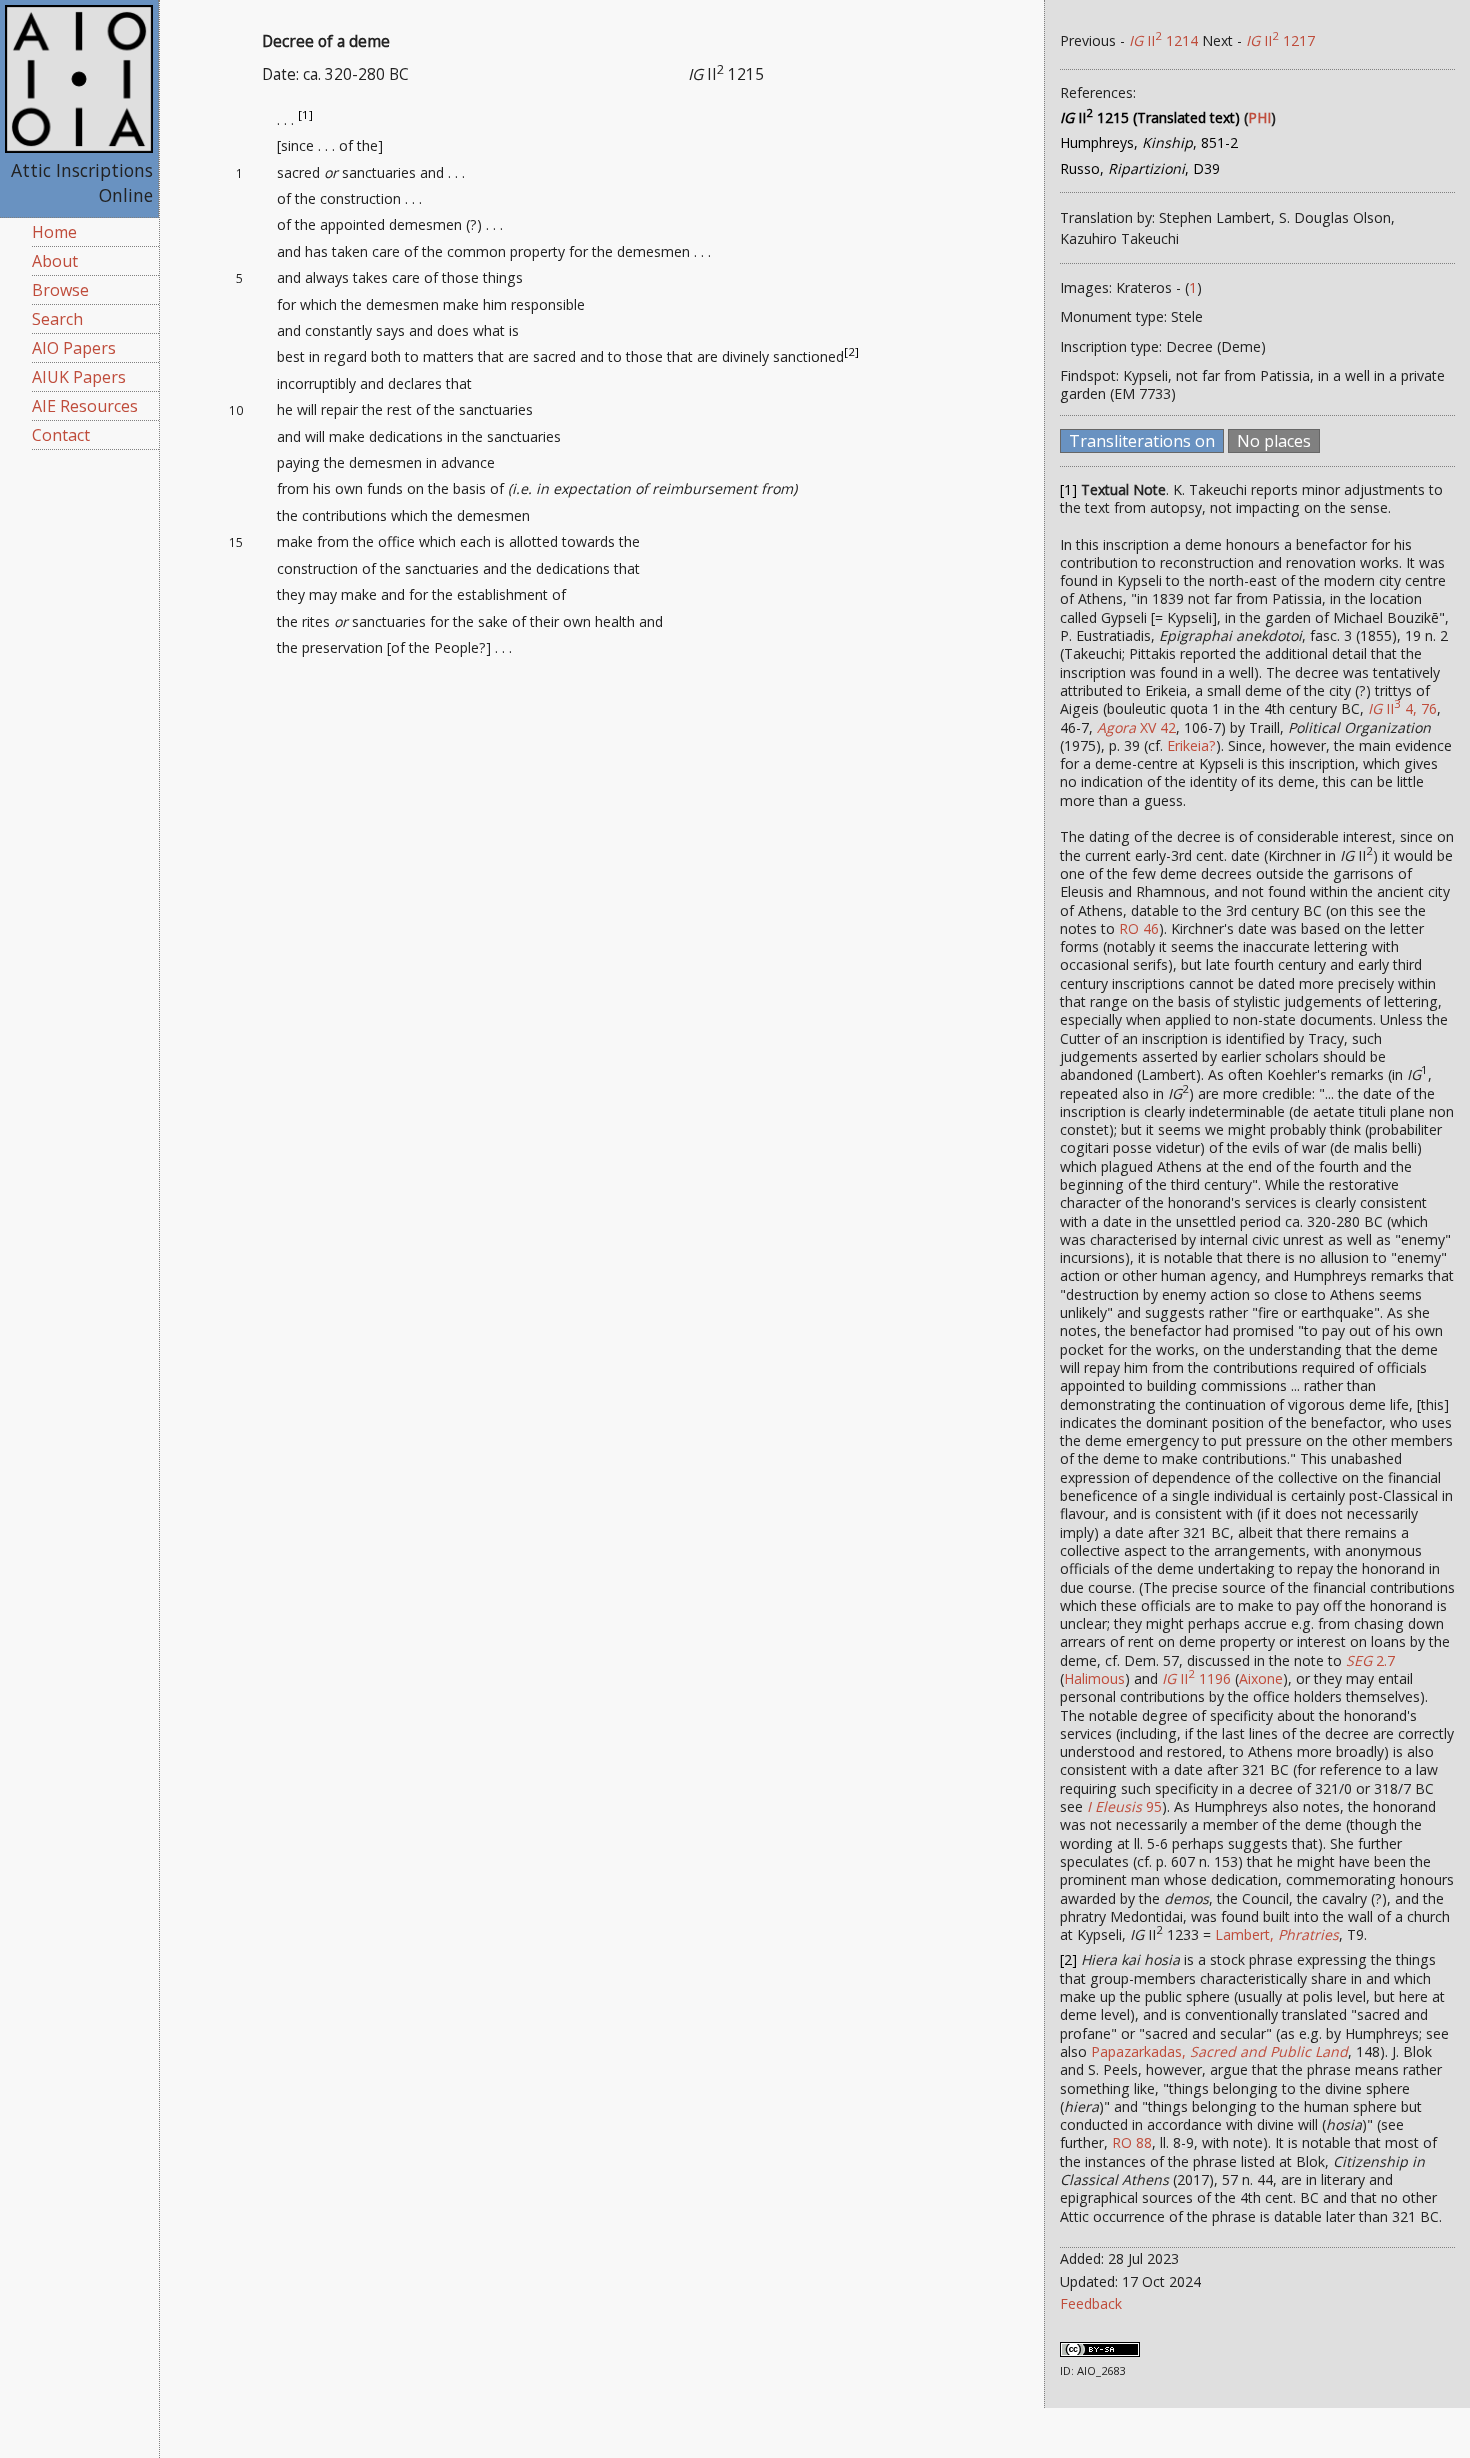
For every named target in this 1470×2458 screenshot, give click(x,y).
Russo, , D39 (1140, 168)
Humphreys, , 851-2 (1149, 142)
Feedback (1091, 2303)
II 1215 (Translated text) (1150, 117)
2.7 (1370, 1660)
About (55, 261)
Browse (60, 290)
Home (54, 232)
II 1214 (1163, 40)
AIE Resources (85, 406)
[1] (305, 114)
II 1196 (1196, 1678)
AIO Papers (74, 348)
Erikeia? (1191, 745)
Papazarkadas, (1219, 2051)
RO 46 (1139, 928)
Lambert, (1277, 1934)
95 (1124, 1806)
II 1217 (1280, 40)
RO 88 (1132, 2142)
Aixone (1261, 1678)
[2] (851, 352)
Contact (61, 435)
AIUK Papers (79, 377)
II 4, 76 (1402, 708)
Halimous (1094, 1678)
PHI (1259, 117)
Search (57, 319)
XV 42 (1136, 727)
